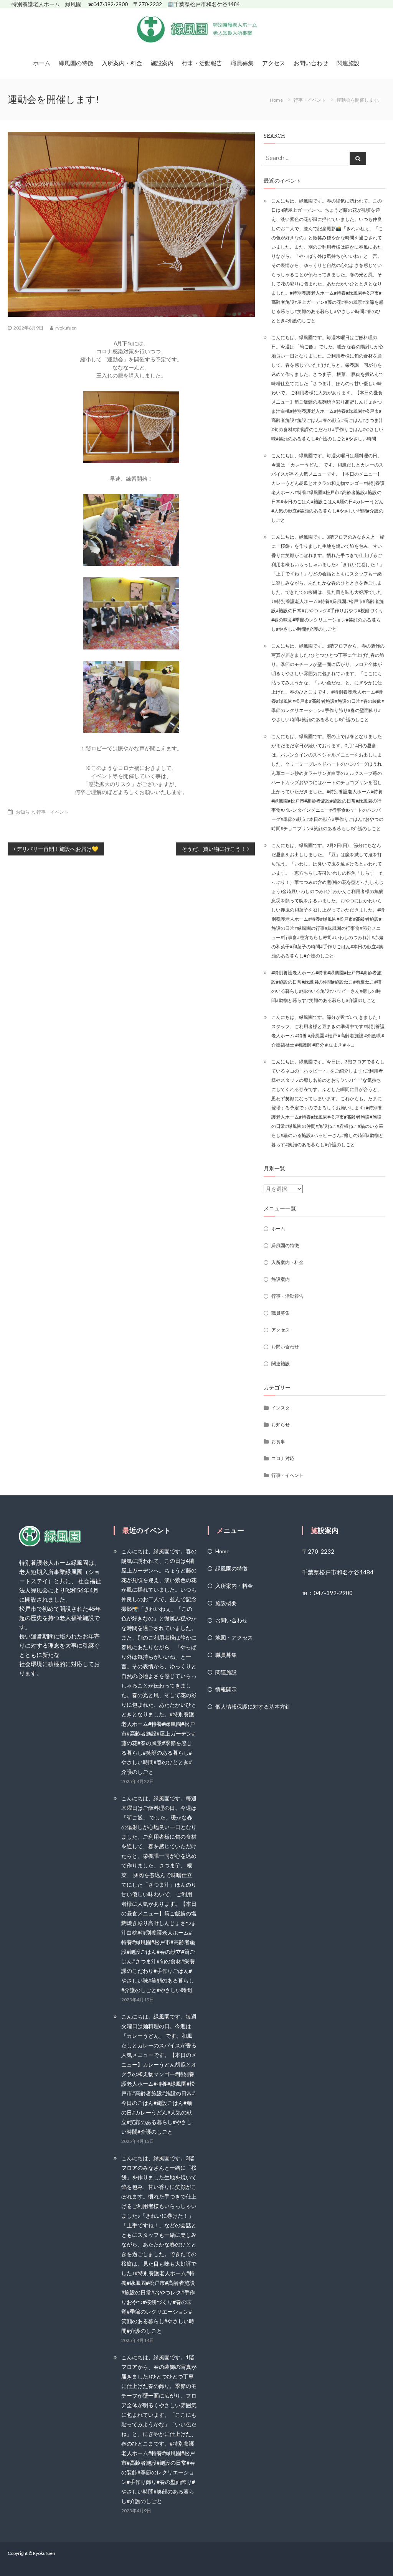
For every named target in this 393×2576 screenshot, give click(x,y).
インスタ (281, 1408)
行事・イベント (310, 100)
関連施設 (348, 63)
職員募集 (242, 63)
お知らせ (25, 812)
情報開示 (226, 1689)
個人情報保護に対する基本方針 (253, 1707)
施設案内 (162, 63)
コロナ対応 (283, 1458)
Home (222, 1551)
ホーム (42, 63)
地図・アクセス (234, 1637)
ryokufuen (66, 328)
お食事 (278, 1441)
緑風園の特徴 (76, 63)
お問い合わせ (311, 63)
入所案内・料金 (122, 63)
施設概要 (226, 1603)
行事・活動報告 (202, 63)
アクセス (274, 63)
